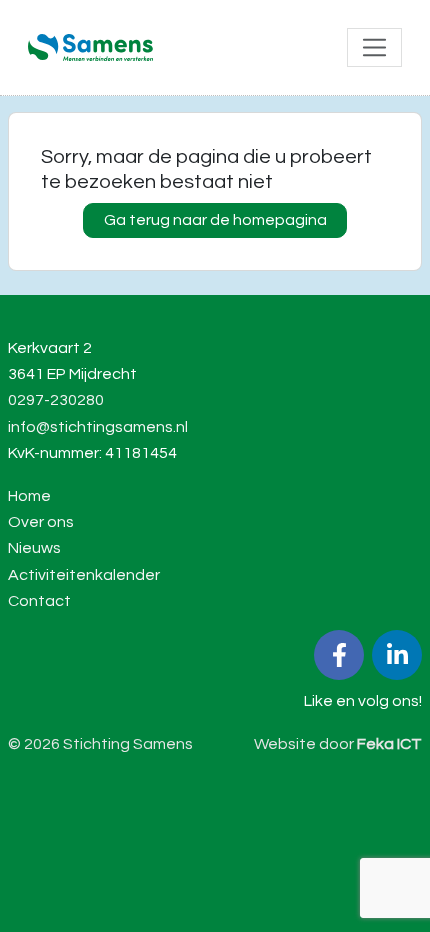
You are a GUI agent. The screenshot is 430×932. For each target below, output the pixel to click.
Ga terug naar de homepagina (215, 220)
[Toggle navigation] (374, 47)
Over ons (41, 522)
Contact (39, 601)
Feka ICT (389, 744)
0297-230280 (56, 400)
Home (29, 496)
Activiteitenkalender (84, 575)
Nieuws (34, 548)
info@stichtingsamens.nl (98, 427)
